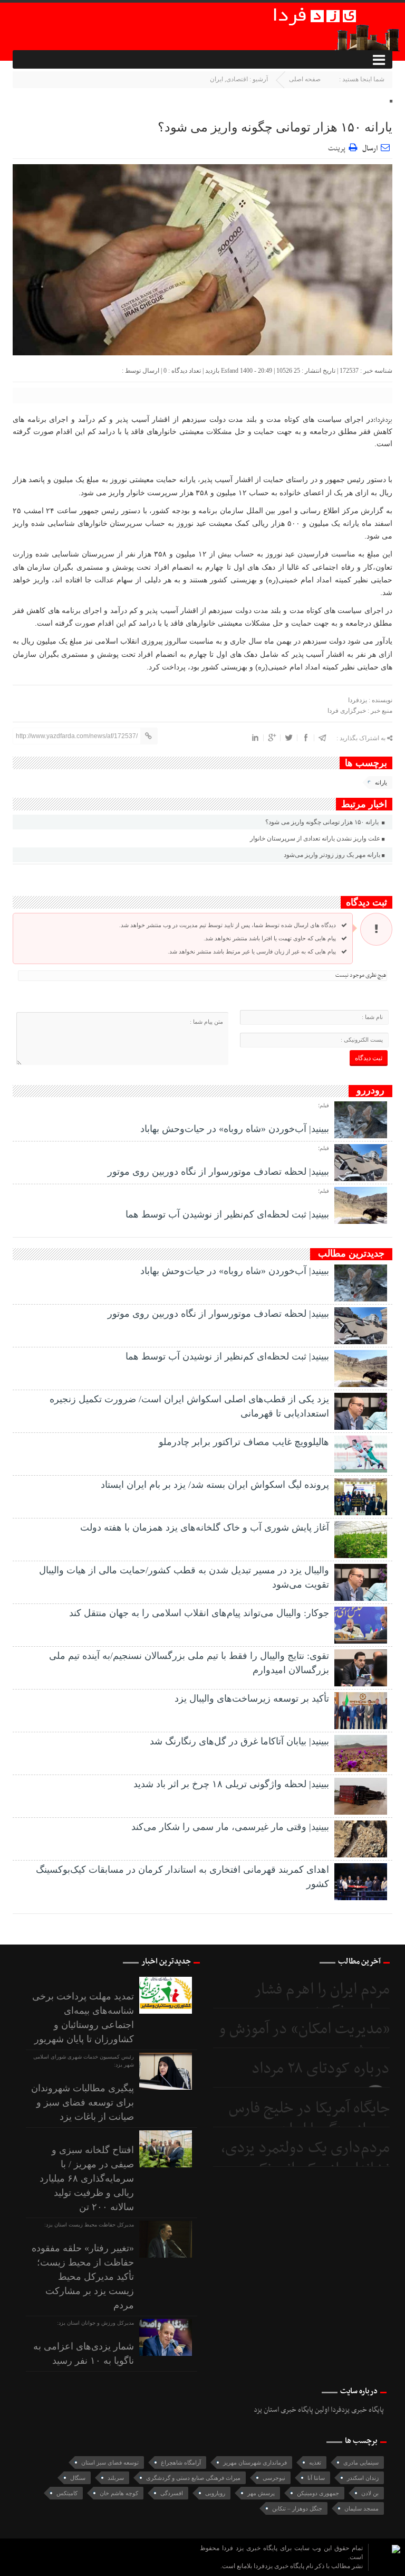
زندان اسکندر (363, 2478)
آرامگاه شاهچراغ (181, 2462)
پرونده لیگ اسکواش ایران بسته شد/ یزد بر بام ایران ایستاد (215, 1485)
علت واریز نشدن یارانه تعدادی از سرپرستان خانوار (315, 838)
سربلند (116, 2478)
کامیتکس (67, 2493)
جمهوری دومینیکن (318, 2493)
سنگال (78, 2478)
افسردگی (172, 2493)
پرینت (338, 147)
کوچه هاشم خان (119, 2493)
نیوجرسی (274, 2478)
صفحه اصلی (305, 79)
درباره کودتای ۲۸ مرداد (321, 2069)
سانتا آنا (316, 2478)
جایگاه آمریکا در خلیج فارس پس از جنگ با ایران (309, 2119)
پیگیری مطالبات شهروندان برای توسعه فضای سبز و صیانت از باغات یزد (83, 2102)
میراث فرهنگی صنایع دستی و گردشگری (193, 2478)
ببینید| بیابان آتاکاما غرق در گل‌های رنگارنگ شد (239, 1741)
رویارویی (215, 2493)
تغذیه (315, 2462)
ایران (216, 79)
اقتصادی (237, 79)
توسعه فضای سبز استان (110, 2462)
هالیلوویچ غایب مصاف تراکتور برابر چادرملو (244, 1442)
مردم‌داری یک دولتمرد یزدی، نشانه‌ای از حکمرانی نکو (305, 2159)
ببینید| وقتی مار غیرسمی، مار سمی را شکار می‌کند (230, 1827)
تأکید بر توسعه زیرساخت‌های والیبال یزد (252, 1699)
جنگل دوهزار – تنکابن (297, 2508)
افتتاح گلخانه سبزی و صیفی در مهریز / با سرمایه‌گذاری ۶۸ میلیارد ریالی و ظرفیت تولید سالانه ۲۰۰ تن (87, 2178)
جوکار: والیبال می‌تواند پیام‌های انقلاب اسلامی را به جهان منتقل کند (199, 1613)
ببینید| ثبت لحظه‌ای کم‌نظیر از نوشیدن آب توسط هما (227, 1214)
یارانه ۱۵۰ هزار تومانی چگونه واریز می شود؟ (275, 127)
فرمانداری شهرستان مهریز (255, 2462)
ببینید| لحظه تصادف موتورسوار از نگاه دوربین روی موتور (218, 1172)
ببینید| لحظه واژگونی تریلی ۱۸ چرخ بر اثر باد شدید (231, 1784)
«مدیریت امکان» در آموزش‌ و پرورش (304, 2040)
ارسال (370, 149)
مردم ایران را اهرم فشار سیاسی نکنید (322, 2000)
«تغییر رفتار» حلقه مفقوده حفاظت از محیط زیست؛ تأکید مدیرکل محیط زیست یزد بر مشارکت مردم (83, 2277)
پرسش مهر (261, 2493)
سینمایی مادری (361, 2462)
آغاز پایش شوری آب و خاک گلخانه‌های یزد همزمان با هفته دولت (205, 1527)
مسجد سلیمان (361, 2508)
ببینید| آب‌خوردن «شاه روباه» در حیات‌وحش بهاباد (235, 1129)
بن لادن (370, 2493)
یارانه (381, 782)
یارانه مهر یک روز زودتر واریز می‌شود (332, 855)
